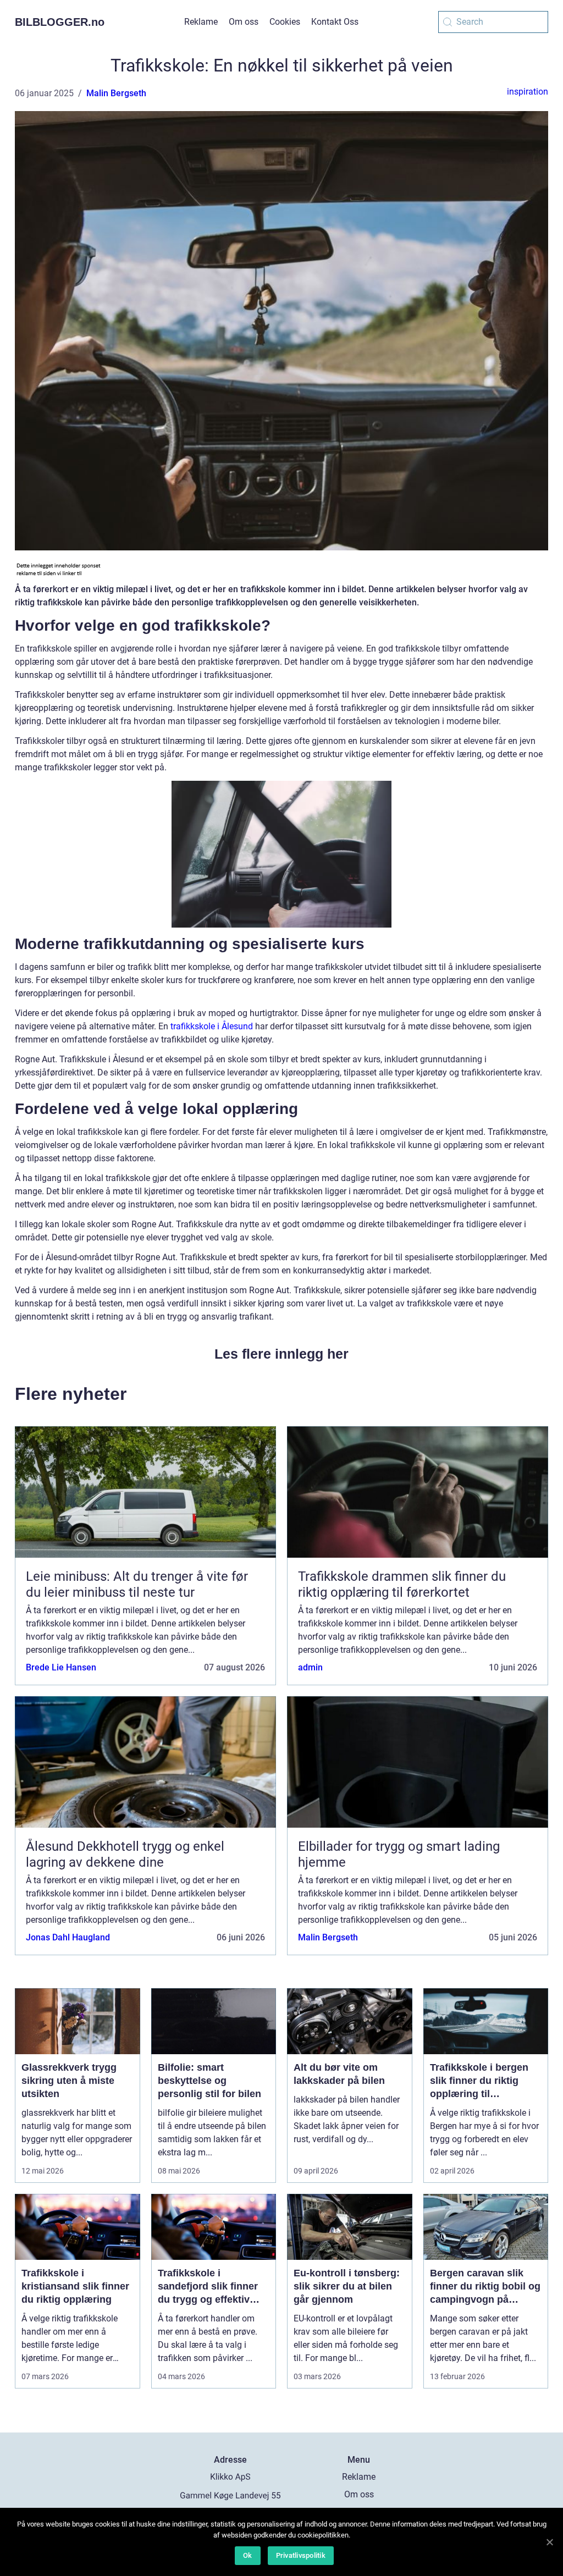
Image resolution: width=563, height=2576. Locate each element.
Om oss (244, 22)
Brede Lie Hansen (61, 1667)
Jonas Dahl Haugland (68, 1937)
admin (310, 1667)
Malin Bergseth (116, 93)
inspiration (528, 92)
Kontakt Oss (335, 22)
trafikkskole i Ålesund (212, 1026)
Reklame (201, 22)
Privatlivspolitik (301, 2555)
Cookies (285, 22)
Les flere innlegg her (281, 1354)
